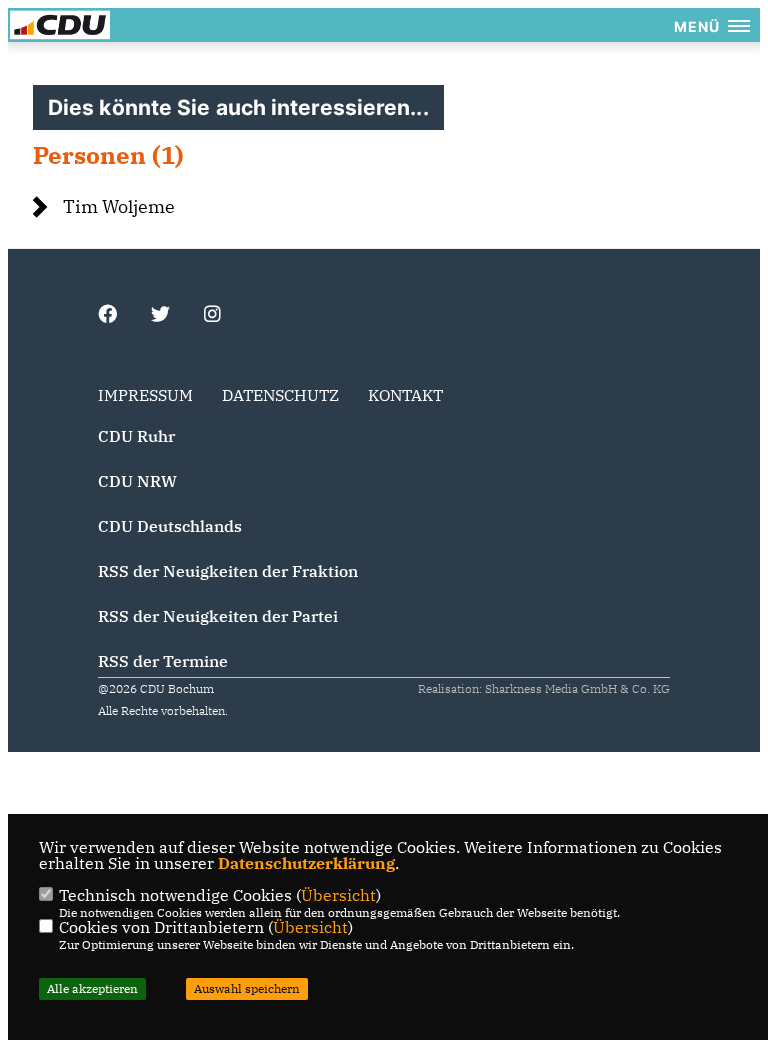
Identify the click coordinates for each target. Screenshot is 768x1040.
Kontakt (405, 395)
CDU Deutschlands (170, 526)
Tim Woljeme (119, 206)
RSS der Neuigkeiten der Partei (218, 616)
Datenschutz (280, 395)
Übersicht (338, 895)
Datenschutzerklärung (306, 863)
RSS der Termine (163, 661)
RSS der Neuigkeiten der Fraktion (228, 571)
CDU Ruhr (136, 436)
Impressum (145, 395)
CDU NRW (137, 481)
